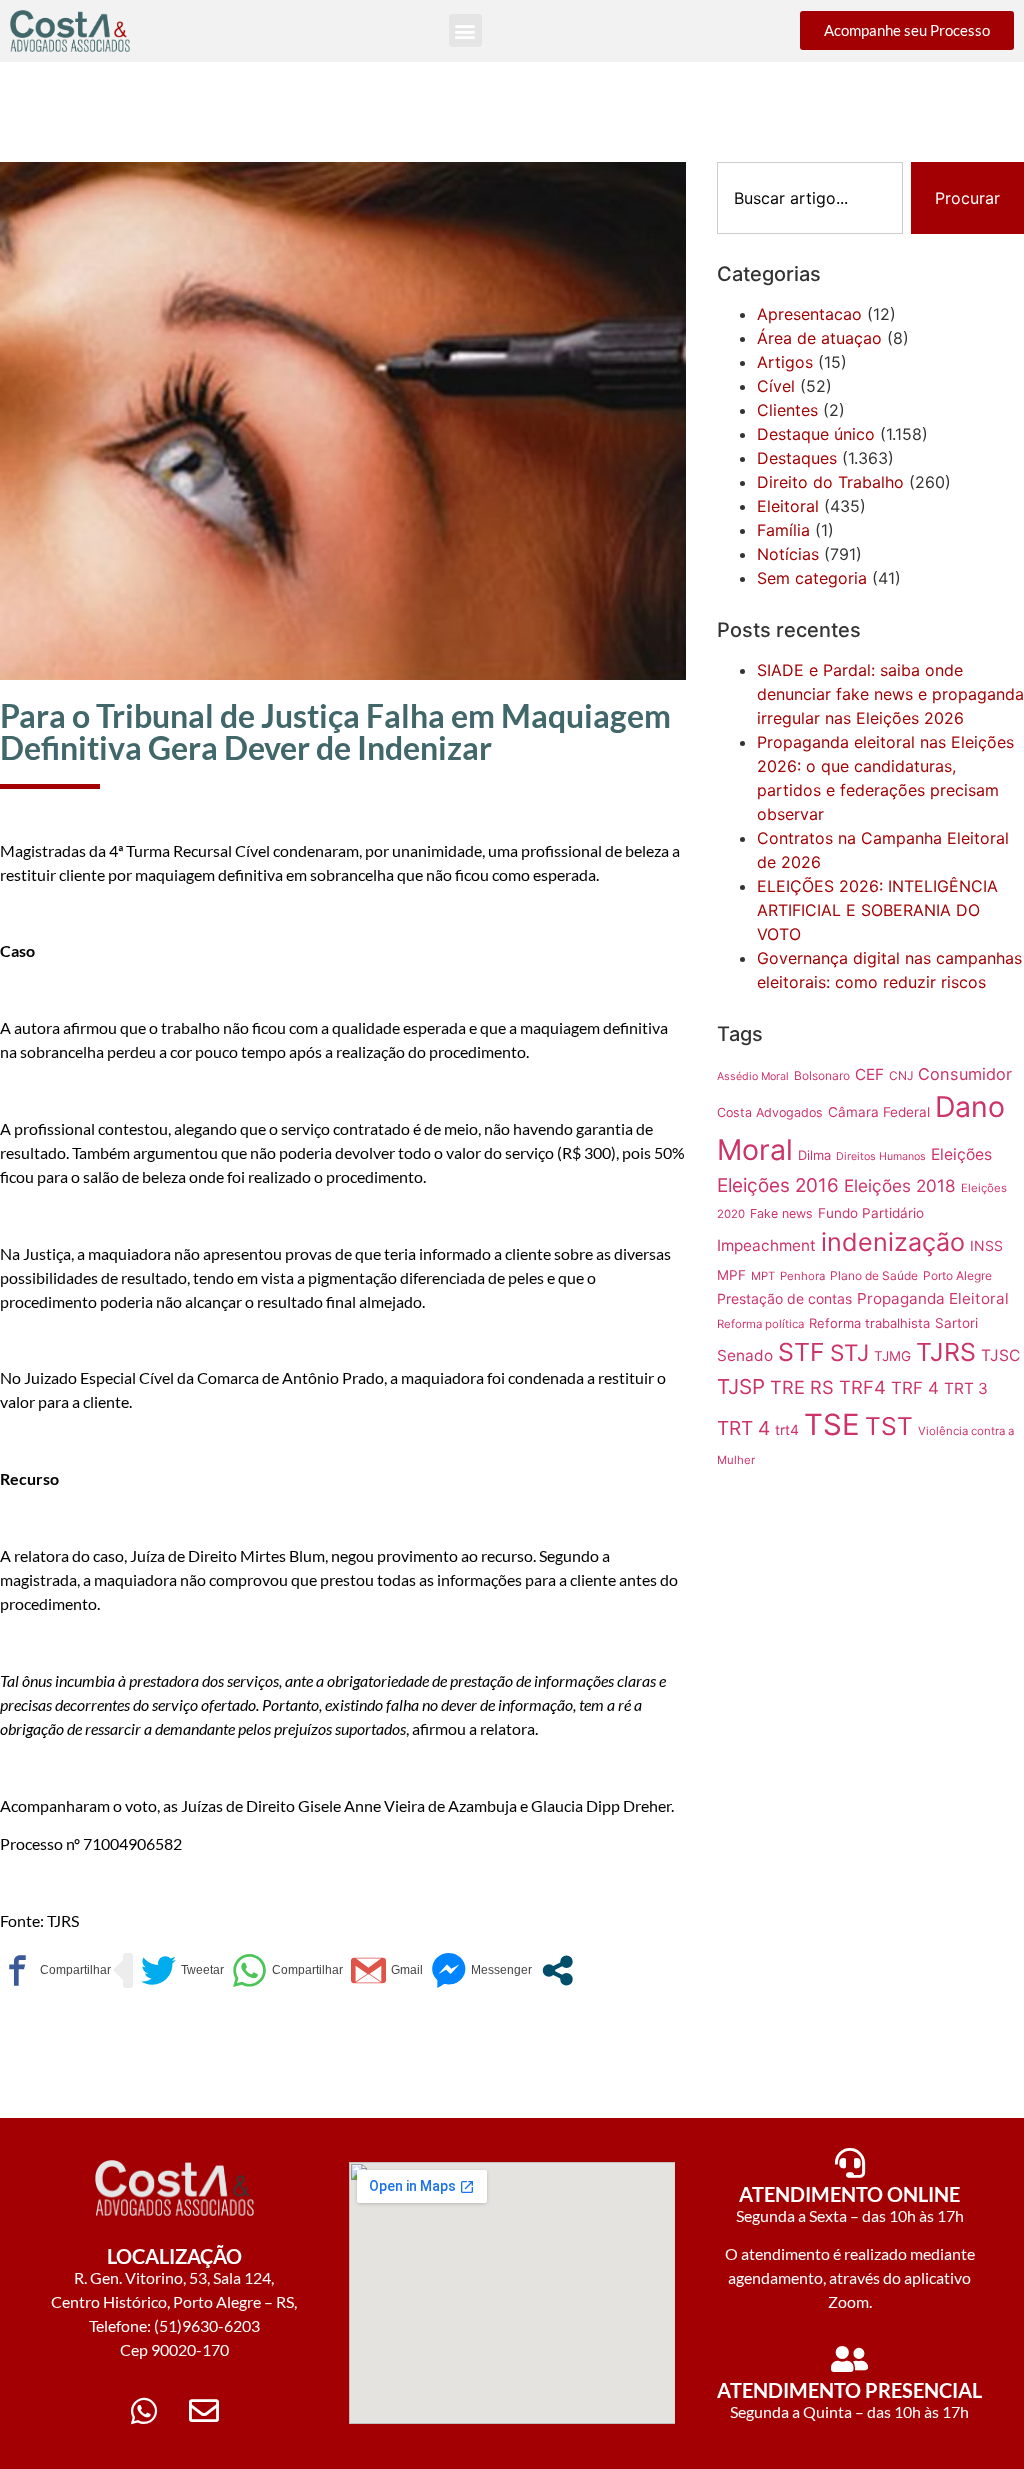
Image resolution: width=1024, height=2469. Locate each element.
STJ (849, 1352)
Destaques (797, 458)
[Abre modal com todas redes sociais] (557, 1970)
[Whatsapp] (144, 2411)
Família (783, 530)
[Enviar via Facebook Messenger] (481, 1970)
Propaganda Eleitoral (933, 1298)
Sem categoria (812, 578)
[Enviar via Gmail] (387, 1970)
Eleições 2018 (900, 1185)
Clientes (787, 410)
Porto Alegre (957, 1275)
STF (801, 1352)
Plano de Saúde (874, 1275)
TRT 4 (743, 1428)
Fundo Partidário (871, 1213)
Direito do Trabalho (830, 482)
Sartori (956, 1323)
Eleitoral (788, 506)
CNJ (901, 1075)
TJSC (1000, 1355)
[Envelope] (204, 2411)
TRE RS (802, 1387)
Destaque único (816, 434)
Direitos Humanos (881, 1156)
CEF (869, 1074)
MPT (763, 1276)
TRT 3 (966, 1388)
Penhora (802, 1276)
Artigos (785, 362)
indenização (893, 1242)
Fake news (781, 1213)
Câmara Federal (879, 1112)
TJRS (946, 1352)
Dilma (814, 1155)
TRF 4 (915, 1388)
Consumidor (965, 1074)
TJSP (741, 1386)
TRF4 (862, 1387)
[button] (465, 30)
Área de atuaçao (819, 338)
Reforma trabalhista (869, 1323)
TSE (832, 1424)
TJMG (892, 1356)
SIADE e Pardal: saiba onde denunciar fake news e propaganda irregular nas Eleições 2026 (890, 694)
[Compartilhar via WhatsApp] (287, 1970)
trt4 (787, 1429)
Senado (745, 1355)
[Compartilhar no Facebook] (55, 1970)
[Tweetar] (182, 1970)
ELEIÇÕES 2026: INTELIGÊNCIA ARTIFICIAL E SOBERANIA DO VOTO (877, 910)
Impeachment (766, 1245)
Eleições (961, 1154)
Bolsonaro (822, 1075)
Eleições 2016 (778, 1185)
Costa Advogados (770, 1112)
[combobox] (810, 198)
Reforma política (760, 1324)
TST (889, 1426)
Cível (776, 386)
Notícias (788, 554)
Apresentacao (809, 314)
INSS (986, 1245)
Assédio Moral (753, 1076)
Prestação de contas (784, 1298)
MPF (731, 1275)
